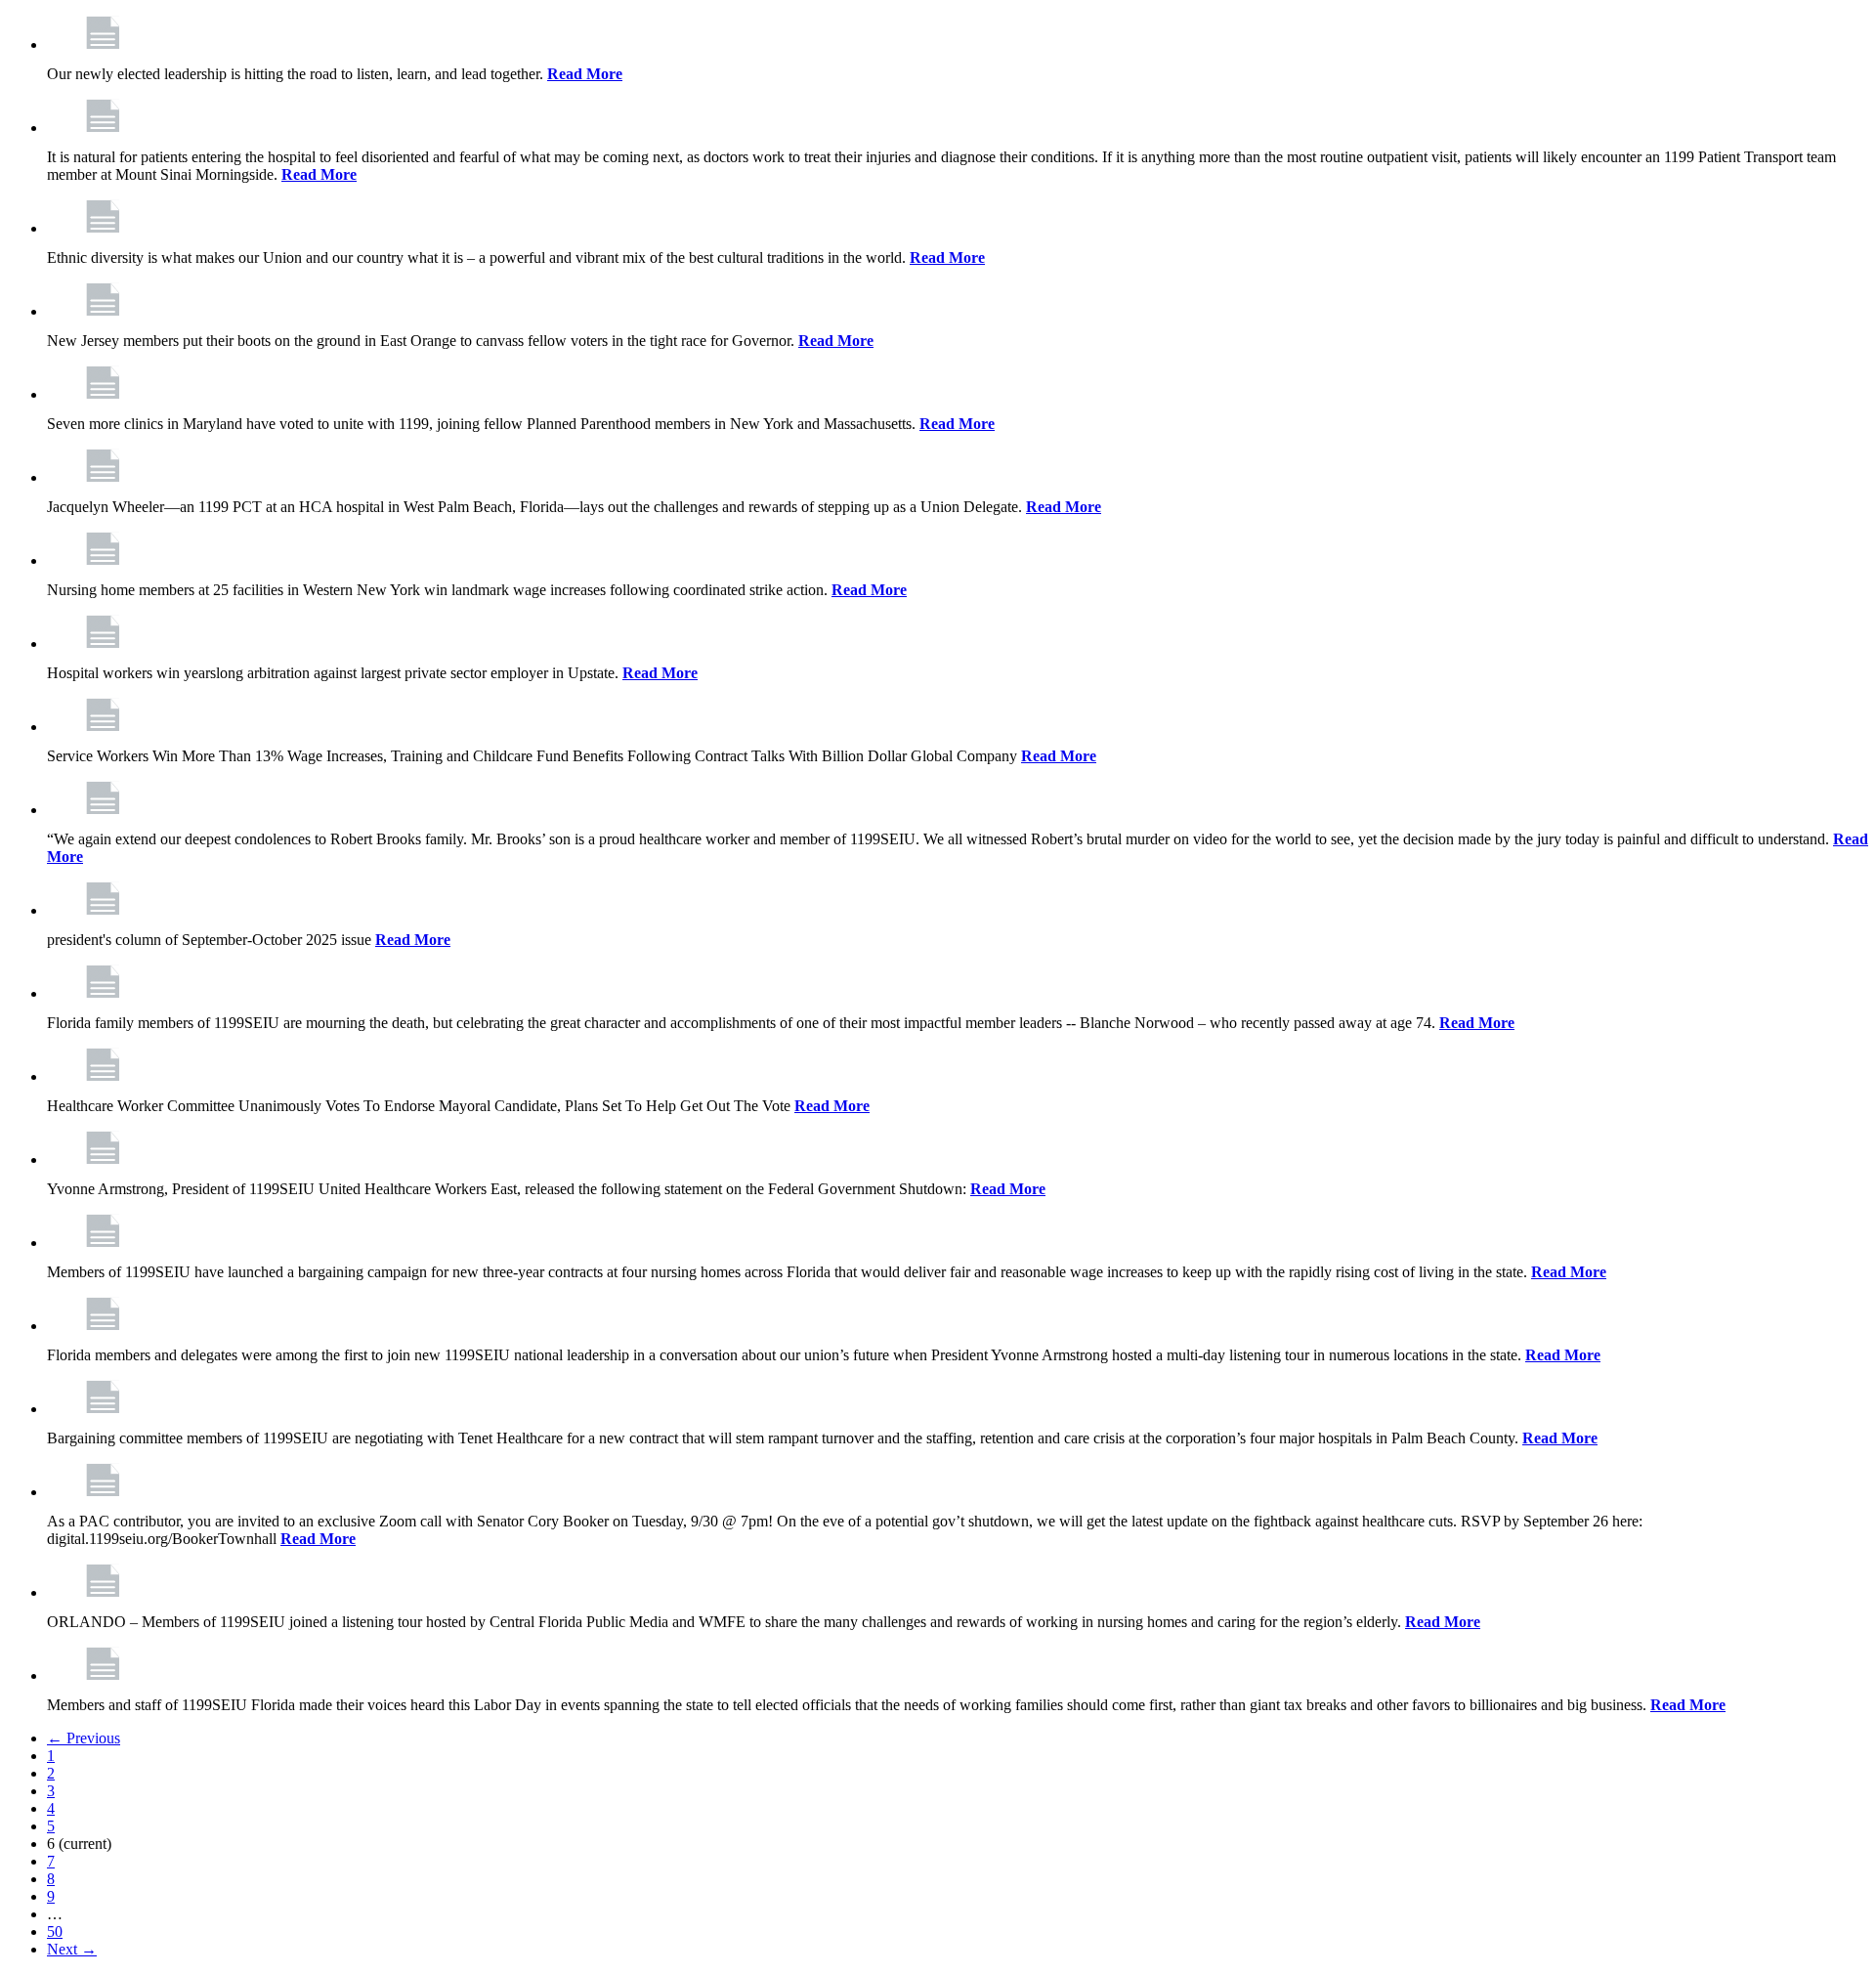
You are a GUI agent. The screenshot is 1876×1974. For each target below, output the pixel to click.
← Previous (84, 1738)
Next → (72, 1949)
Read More (585, 74)
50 (55, 1931)
